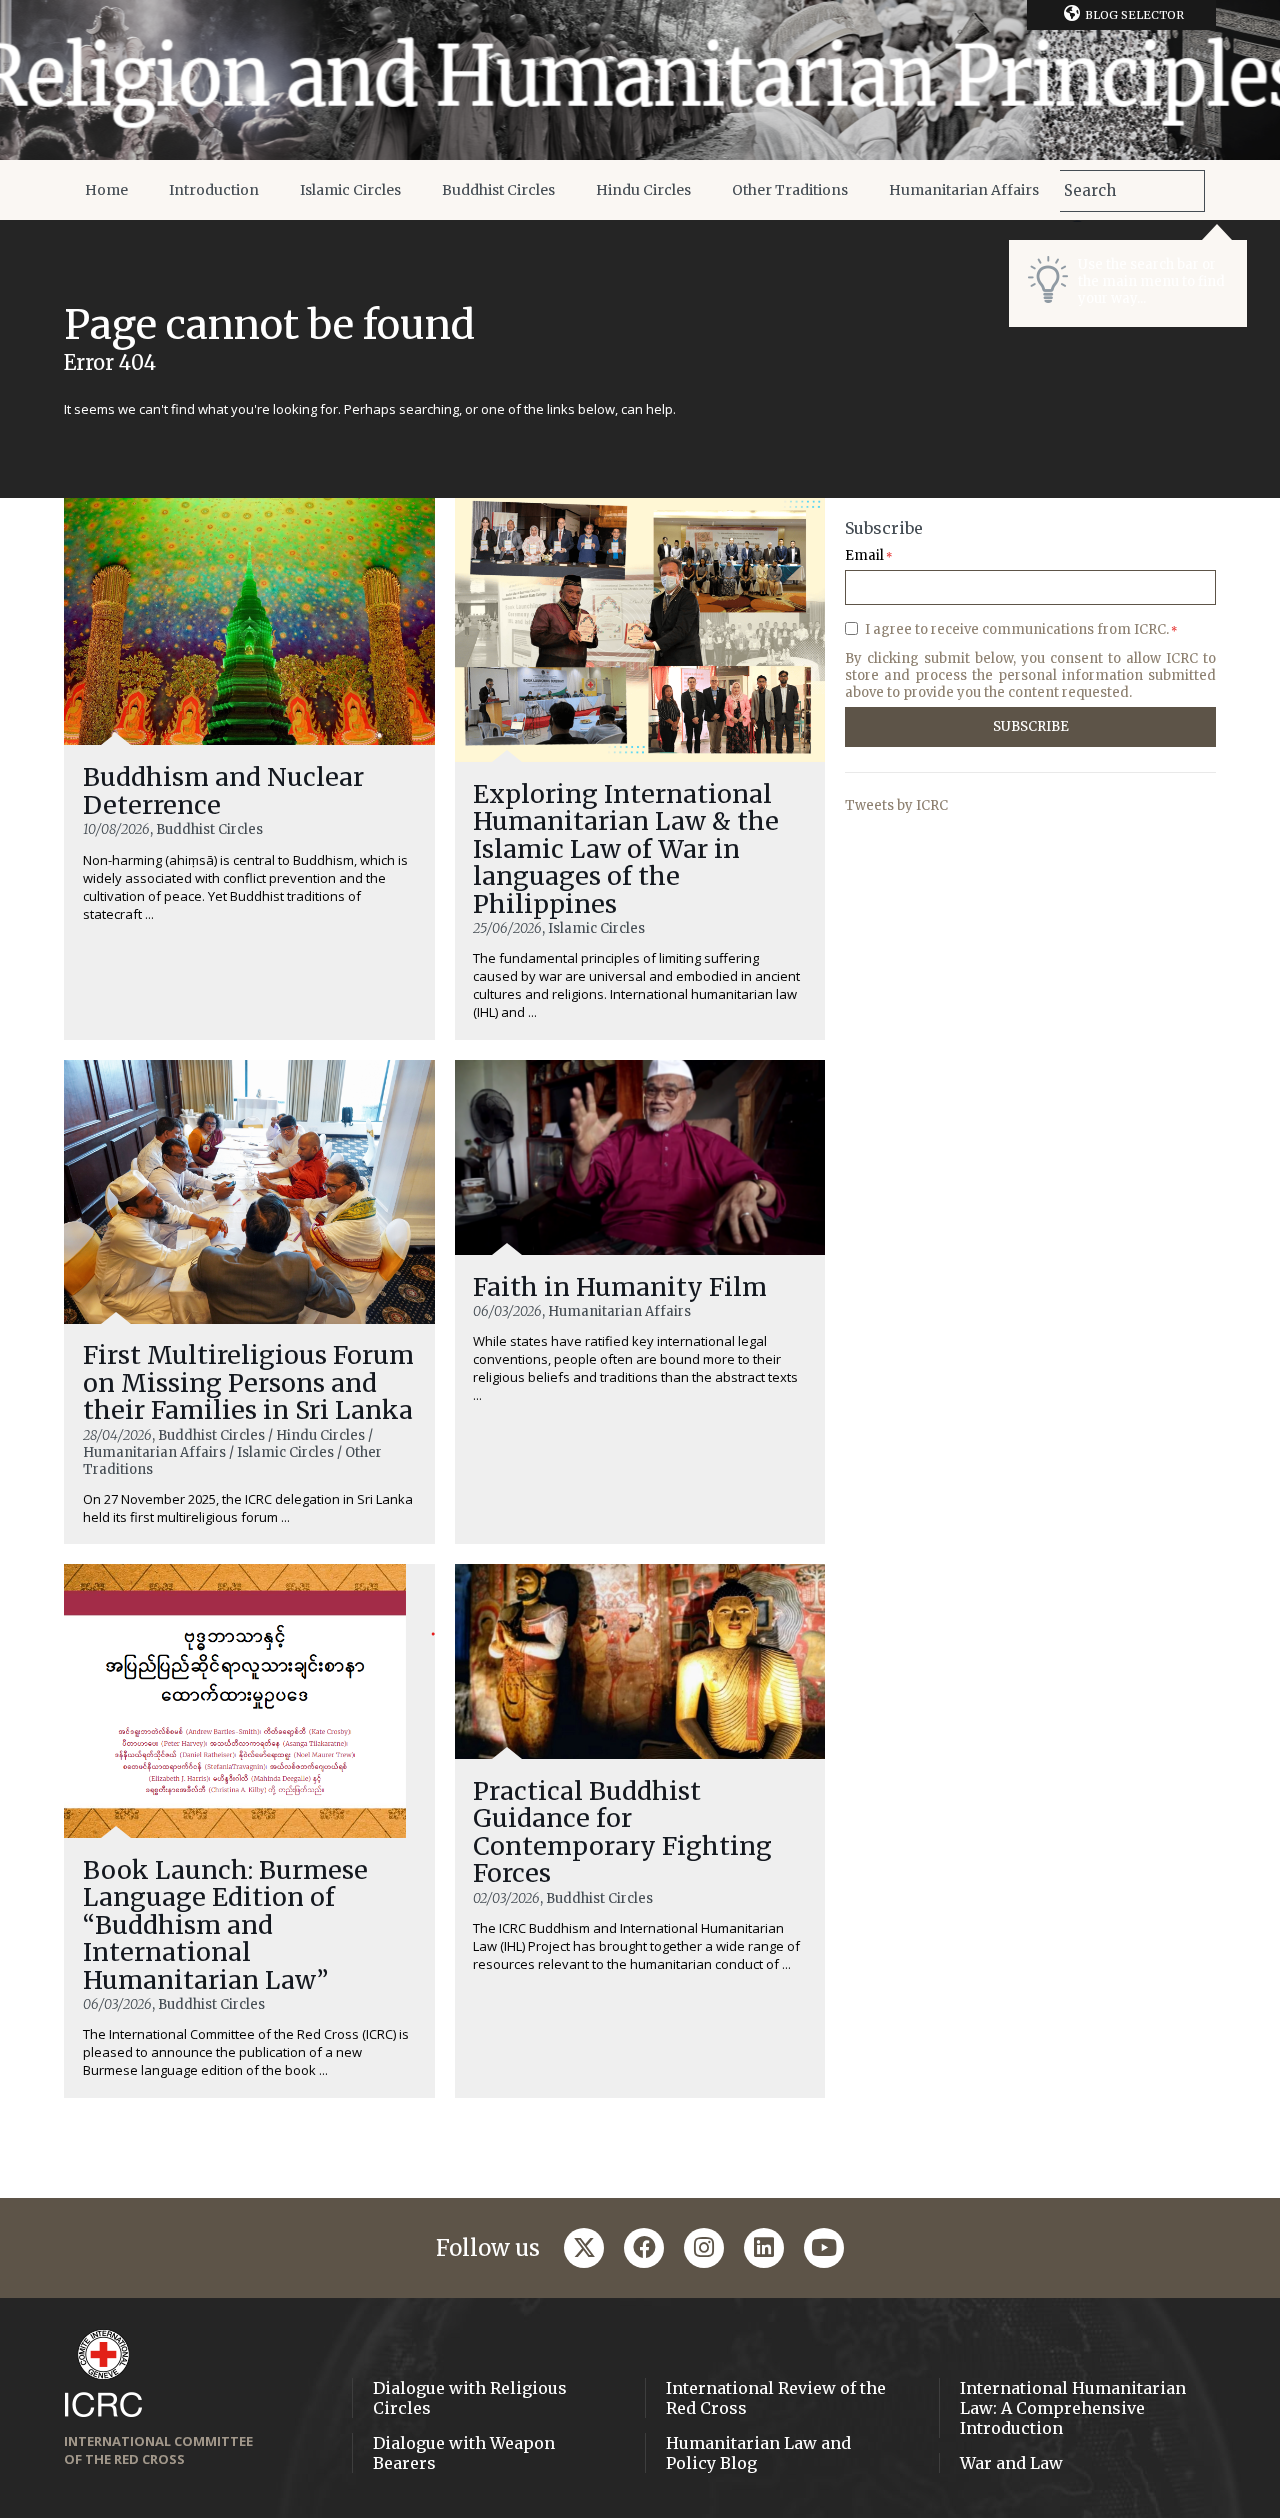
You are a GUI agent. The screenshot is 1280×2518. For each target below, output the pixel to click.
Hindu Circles (643, 190)
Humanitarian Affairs (964, 190)
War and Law (1011, 2463)
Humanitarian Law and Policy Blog (758, 2453)
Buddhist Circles (498, 190)
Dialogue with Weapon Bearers (464, 2453)
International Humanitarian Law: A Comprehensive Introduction (1073, 2408)
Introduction (214, 190)
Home (106, 190)
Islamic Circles (350, 190)
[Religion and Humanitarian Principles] (640, 80)
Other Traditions (790, 190)
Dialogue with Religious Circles (470, 2398)
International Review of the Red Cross (776, 2398)
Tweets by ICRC (896, 805)
